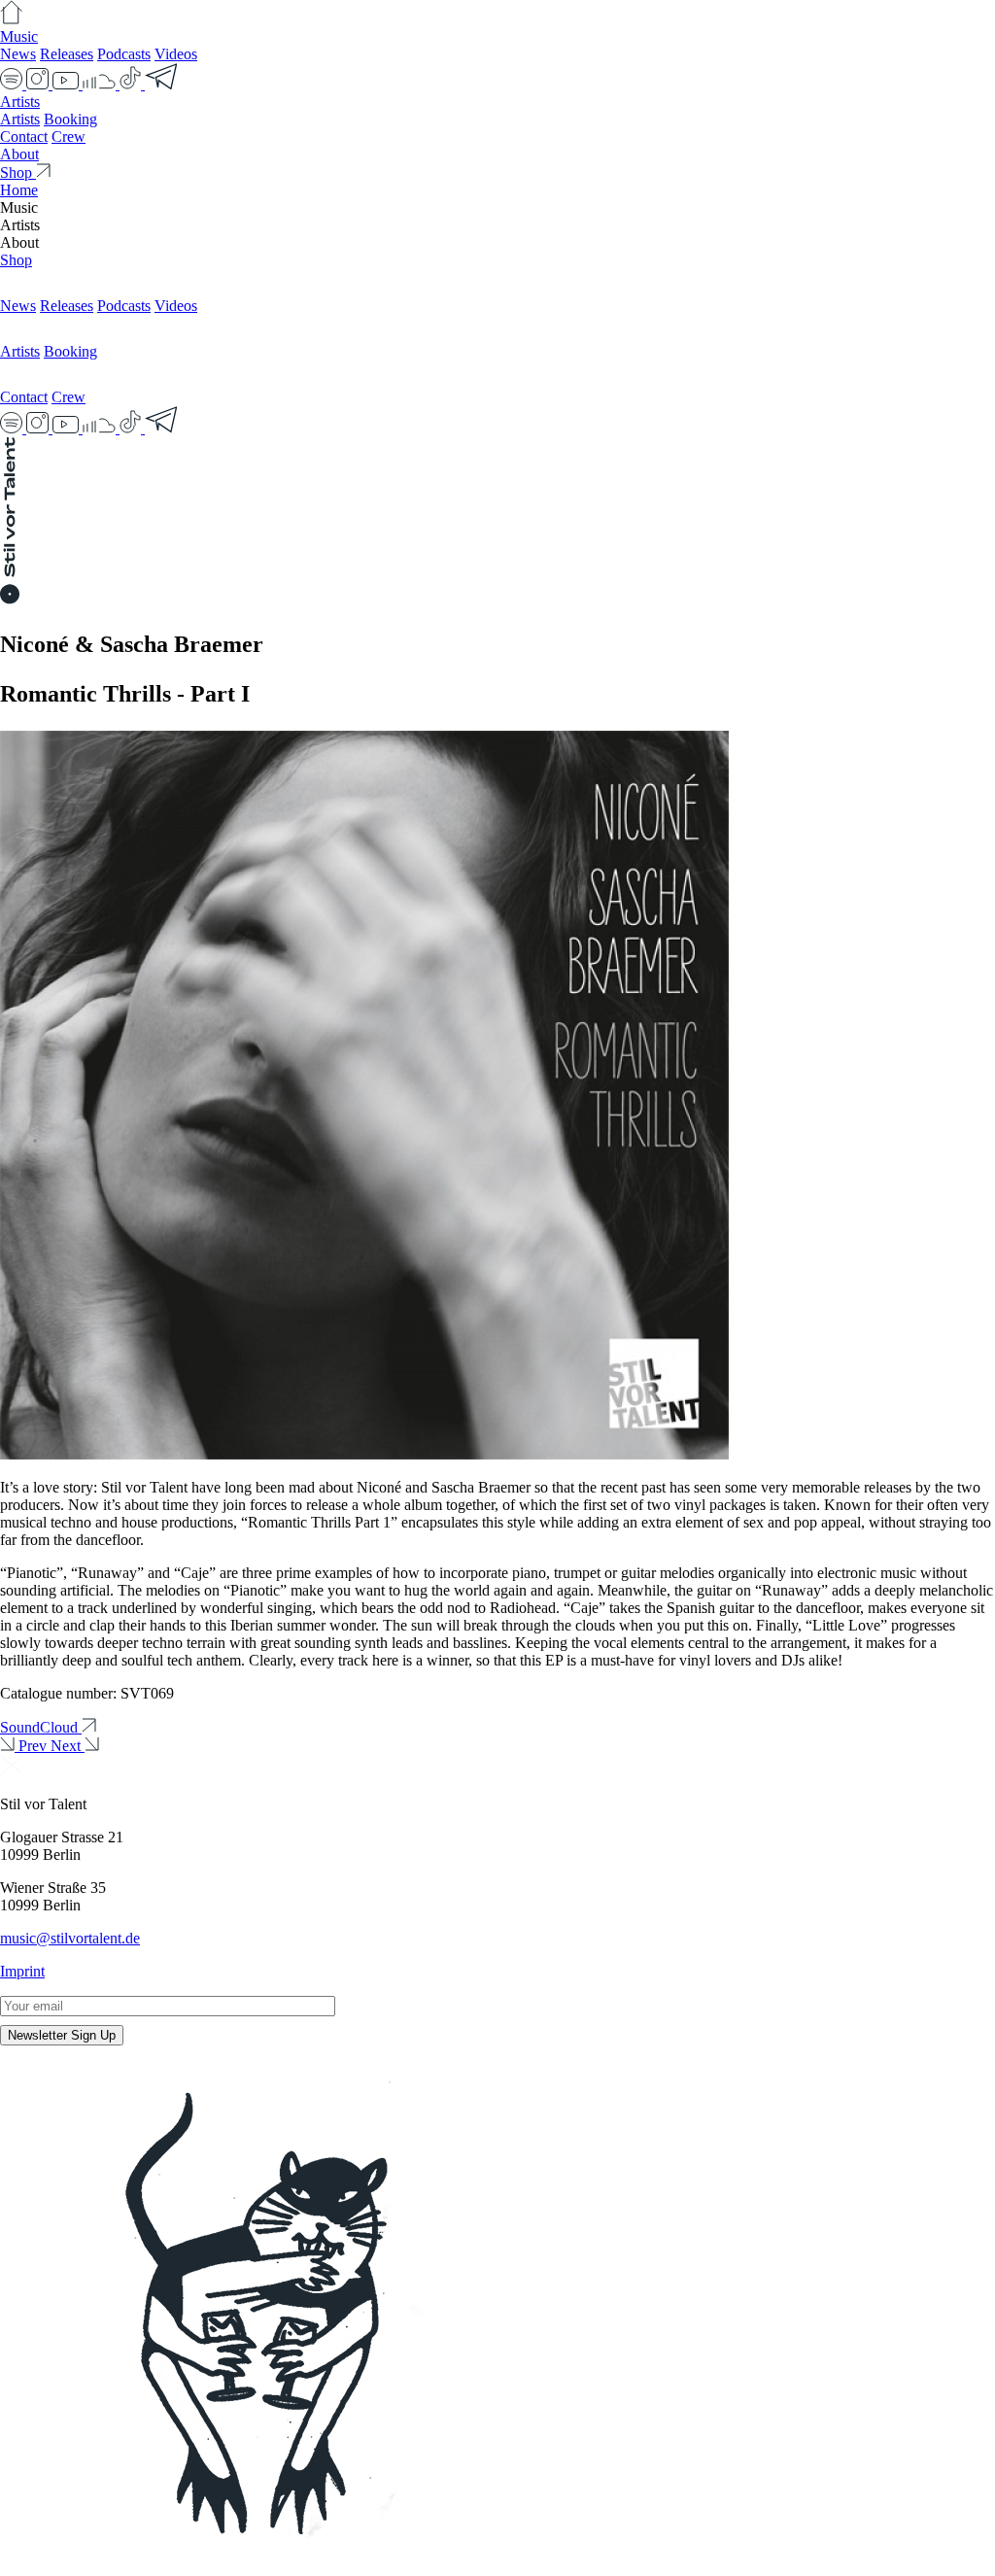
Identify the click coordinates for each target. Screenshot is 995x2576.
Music (19, 36)
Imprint (22, 1971)
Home (19, 190)
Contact (24, 137)
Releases (67, 54)
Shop (16, 260)
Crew (69, 137)
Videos (176, 54)
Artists (20, 102)
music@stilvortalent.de (70, 1938)
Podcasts (124, 54)
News (18, 54)
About (19, 154)
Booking (70, 119)
